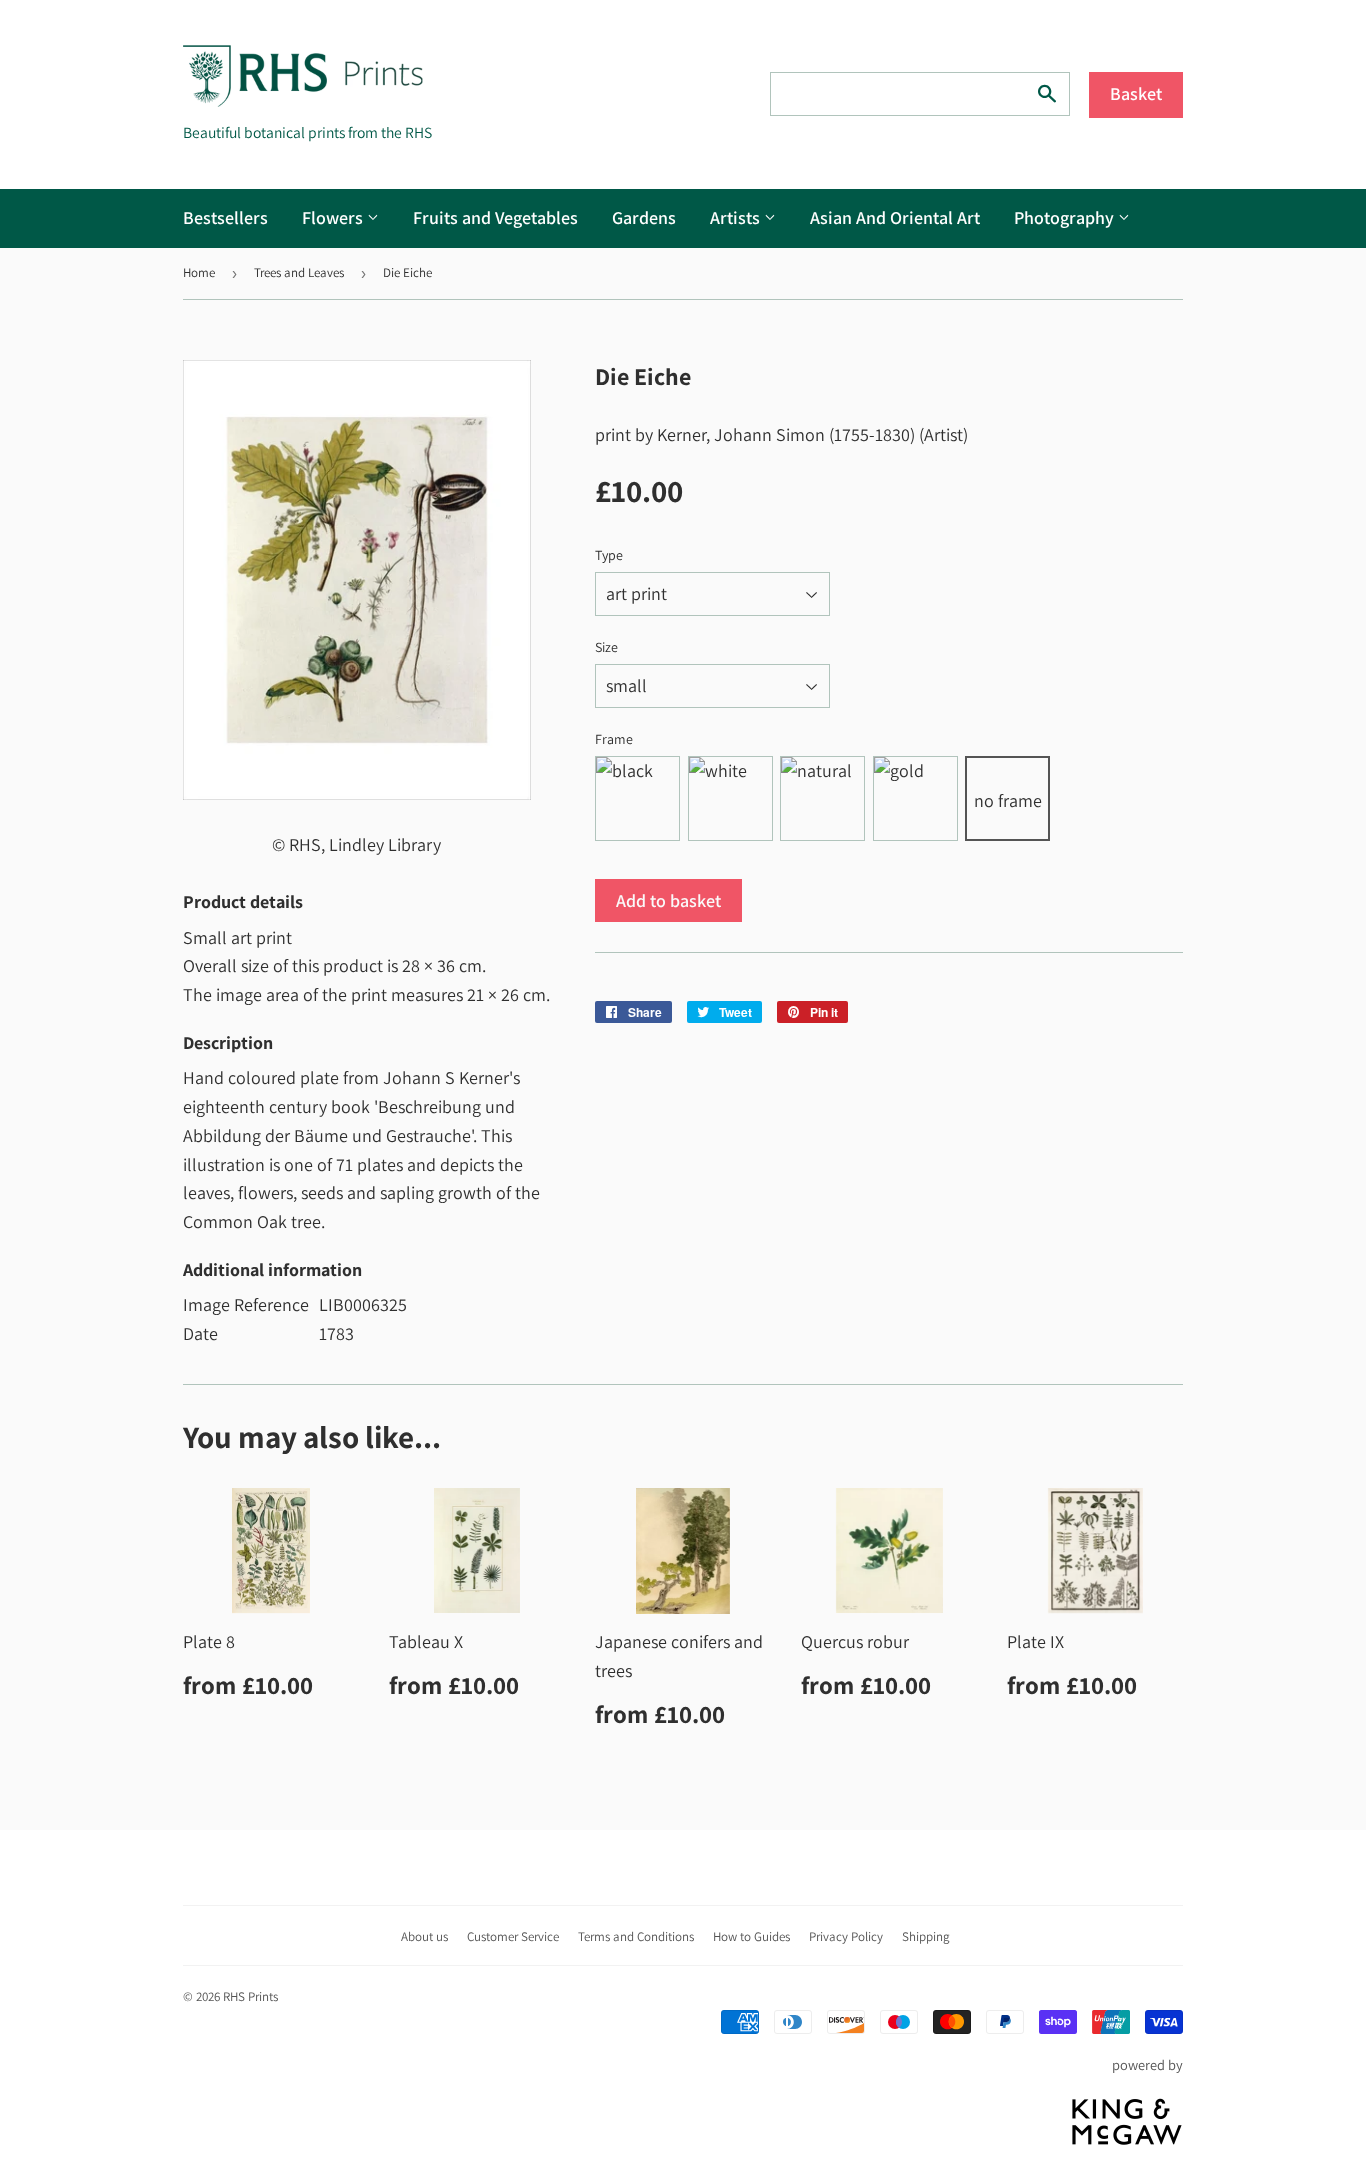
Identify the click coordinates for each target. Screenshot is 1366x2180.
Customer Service (513, 1936)
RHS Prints (250, 1996)
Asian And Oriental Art (895, 217)
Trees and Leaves (299, 272)
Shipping (926, 1936)
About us (424, 1936)
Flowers (334, 217)
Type (609, 555)
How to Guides (751, 1936)
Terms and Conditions (636, 1936)
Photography (1066, 217)
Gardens (644, 217)
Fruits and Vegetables (495, 217)
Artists (737, 217)
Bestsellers (225, 217)
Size (606, 647)
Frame (614, 739)
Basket (1136, 93)
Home (199, 272)
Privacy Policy (846, 1936)
